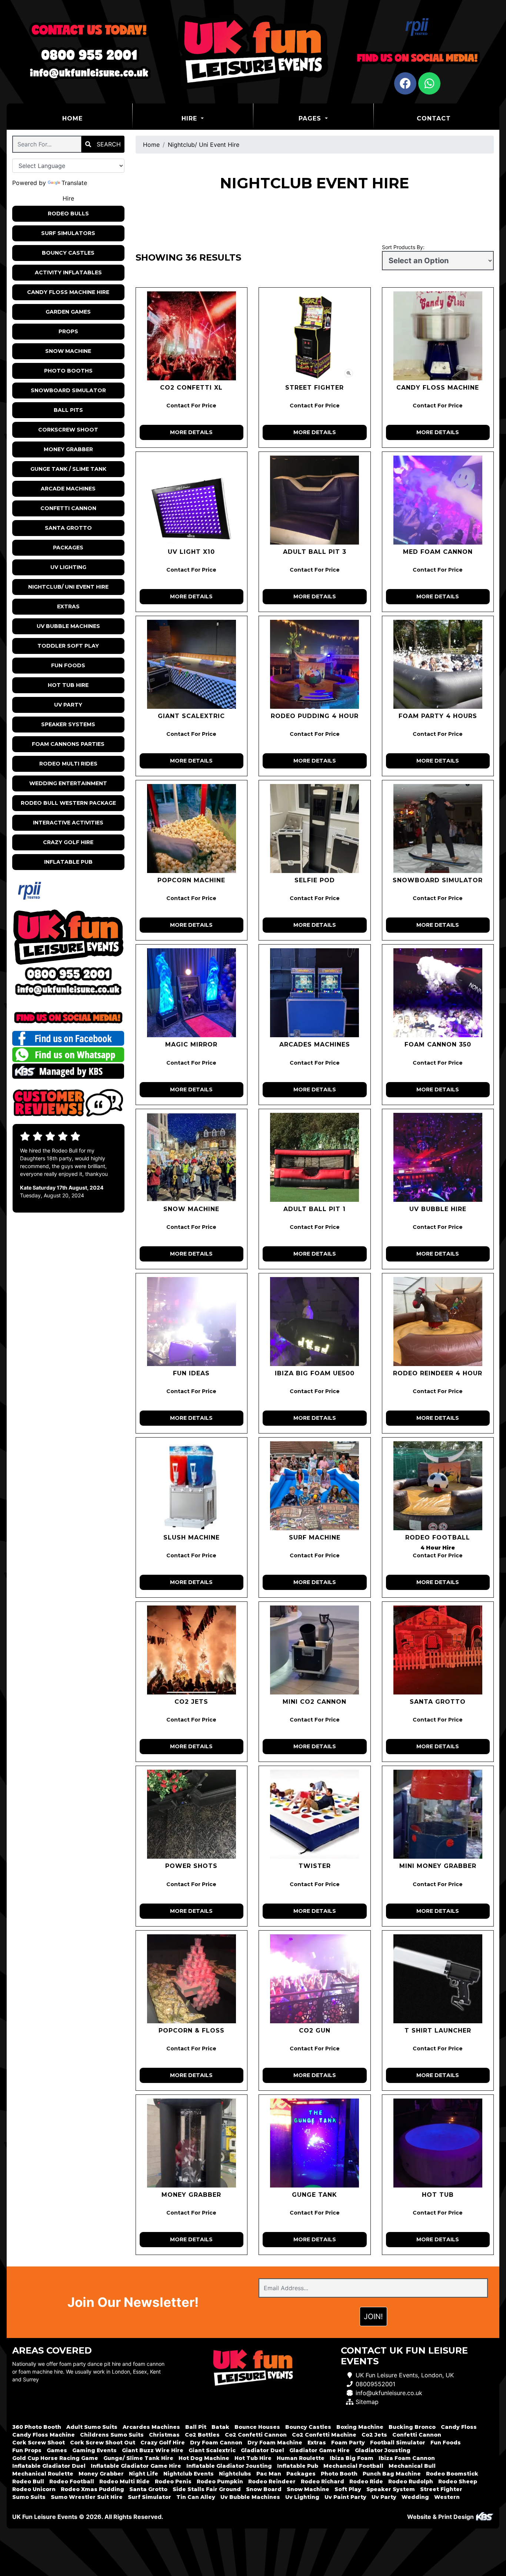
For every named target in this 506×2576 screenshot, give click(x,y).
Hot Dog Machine (204, 2458)
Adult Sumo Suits (92, 2427)
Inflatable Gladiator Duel (49, 2466)
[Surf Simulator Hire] (315, 1486)
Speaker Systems (68, 724)
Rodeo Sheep (458, 2481)
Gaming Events (94, 2450)
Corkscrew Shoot (68, 430)
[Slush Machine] (192, 1486)
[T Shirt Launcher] (438, 1979)
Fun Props (27, 2450)
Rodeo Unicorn (34, 2489)
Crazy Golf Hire (68, 842)
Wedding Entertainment (68, 783)
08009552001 (375, 2384)
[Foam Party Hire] (438, 664)
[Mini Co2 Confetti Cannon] (315, 1650)
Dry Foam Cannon (216, 2443)
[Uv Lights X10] (192, 500)
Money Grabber (68, 449)
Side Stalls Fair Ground (207, 2489)
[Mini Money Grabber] (438, 1814)
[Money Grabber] (192, 2143)
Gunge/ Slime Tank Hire (138, 2458)
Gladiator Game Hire (319, 2450)
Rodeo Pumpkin (220, 2481)
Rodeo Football (72, 2481)
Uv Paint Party (345, 2497)
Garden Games (68, 312)
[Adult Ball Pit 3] (315, 500)
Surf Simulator (149, 2497)
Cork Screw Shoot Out (103, 2443)
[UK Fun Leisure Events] (253, 52)
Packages (68, 548)
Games (57, 2450)
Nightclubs (235, 2474)
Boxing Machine (360, 2427)
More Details (191, 432)
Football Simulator (398, 2443)
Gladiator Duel (262, 2450)
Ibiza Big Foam (352, 2458)
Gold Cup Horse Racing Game (55, 2458)
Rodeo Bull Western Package (68, 803)
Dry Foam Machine (275, 2443)
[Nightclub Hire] (192, 1322)
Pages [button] (311, 118)
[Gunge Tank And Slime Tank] (315, 2143)
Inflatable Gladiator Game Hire (136, 2466)
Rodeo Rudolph (411, 2481)
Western (447, 2497)
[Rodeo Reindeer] (438, 1322)
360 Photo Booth (37, 2427)
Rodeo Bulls (68, 214)
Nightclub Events (189, 2474)
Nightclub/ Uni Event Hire (68, 587)
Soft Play (348, 2489)
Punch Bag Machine (392, 2474)
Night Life (144, 2474)
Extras (68, 606)
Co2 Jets (374, 2435)
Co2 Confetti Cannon (256, 2435)
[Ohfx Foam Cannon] (438, 500)
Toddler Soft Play (68, 646)
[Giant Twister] (315, 1814)
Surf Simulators (68, 233)
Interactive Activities (68, 823)
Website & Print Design (441, 2517)
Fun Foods (68, 665)
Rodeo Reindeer (272, 2481)
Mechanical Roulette (43, 2474)
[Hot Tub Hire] (438, 2143)
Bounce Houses (257, 2427)
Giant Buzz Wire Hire (153, 2450)
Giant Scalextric (212, 2450)
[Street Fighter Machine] (315, 336)
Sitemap (367, 2402)
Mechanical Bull (412, 2466)
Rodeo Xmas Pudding (92, 2489)
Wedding (415, 2497)
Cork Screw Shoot (39, 2443)
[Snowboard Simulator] (438, 829)
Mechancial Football (353, 2466)
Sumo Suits (29, 2497)
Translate (74, 183)
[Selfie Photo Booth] (315, 829)
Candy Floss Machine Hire (68, 292)
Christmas (164, 2435)
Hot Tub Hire (68, 685)
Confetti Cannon (68, 508)
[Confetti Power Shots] (192, 1814)
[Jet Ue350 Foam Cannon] (438, 993)
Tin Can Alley (196, 2497)
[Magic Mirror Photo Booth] (192, 993)
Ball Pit (196, 2427)
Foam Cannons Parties (68, 744)
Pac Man (269, 2474)
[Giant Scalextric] (192, 664)
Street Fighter (441, 2489)
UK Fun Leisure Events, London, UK (405, 2375)
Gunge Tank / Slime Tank (68, 469)
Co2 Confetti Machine (324, 2435)
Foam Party (348, 2443)
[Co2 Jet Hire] (192, 1650)
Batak (220, 2427)
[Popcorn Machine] (192, 829)
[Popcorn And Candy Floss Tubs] (192, 1979)
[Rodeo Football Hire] (438, 1486)
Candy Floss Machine (44, 2435)
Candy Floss (459, 2427)
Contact (434, 118)
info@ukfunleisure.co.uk (389, 2393)
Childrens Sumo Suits (112, 2435)
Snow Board (264, 2489)
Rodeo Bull (28, 2481)
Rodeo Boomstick (452, 2474)
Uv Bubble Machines (68, 626)
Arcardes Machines (151, 2427)
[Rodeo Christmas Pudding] (315, 664)
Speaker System (391, 2489)
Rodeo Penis (173, 2481)
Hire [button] (190, 118)
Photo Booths (68, 371)
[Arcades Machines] (315, 993)
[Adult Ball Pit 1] (315, 1157)
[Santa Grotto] (438, 1650)
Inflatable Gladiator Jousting (229, 2466)
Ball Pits (68, 410)
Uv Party (68, 705)
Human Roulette (301, 2458)
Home (91, 118)
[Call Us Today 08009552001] (68, 974)
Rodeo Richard (322, 2481)
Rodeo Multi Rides (68, 764)
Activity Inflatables (68, 272)
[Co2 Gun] (315, 1979)
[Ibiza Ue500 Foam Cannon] (315, 1322)
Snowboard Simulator (68, 390)
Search (108, 144)
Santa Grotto (68, 528)
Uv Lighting (68, 567)
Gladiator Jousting (383, 2450)
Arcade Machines (68, 489)
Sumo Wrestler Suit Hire (87, 2497)
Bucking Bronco (412, 2427)
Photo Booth (339, 2474)
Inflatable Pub (68, 862)
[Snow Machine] (192, 1157)
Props (68, 331)
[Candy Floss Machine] (438, 336)
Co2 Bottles (202, 2435)
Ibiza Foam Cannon (407, 2458)
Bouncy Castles (68, 253)
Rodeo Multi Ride (124, 2481)
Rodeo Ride (366, 2481)
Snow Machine (68, 351)
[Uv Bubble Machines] (438, 1157)
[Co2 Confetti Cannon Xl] (192, 336)
